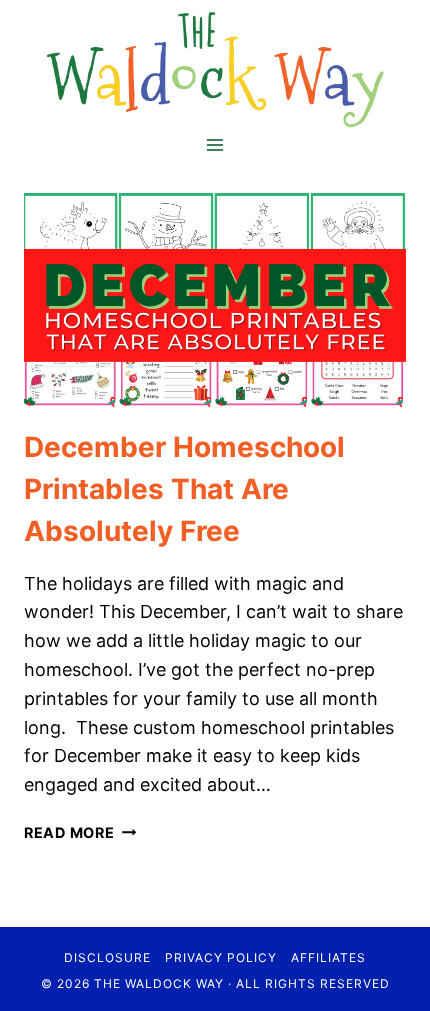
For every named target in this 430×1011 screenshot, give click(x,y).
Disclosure (107, 957)
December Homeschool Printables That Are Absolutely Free (184, 489)
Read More (80, 832)
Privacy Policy (221, 957)
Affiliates (328, 957)
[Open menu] (215, 145)
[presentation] (215, 300)
